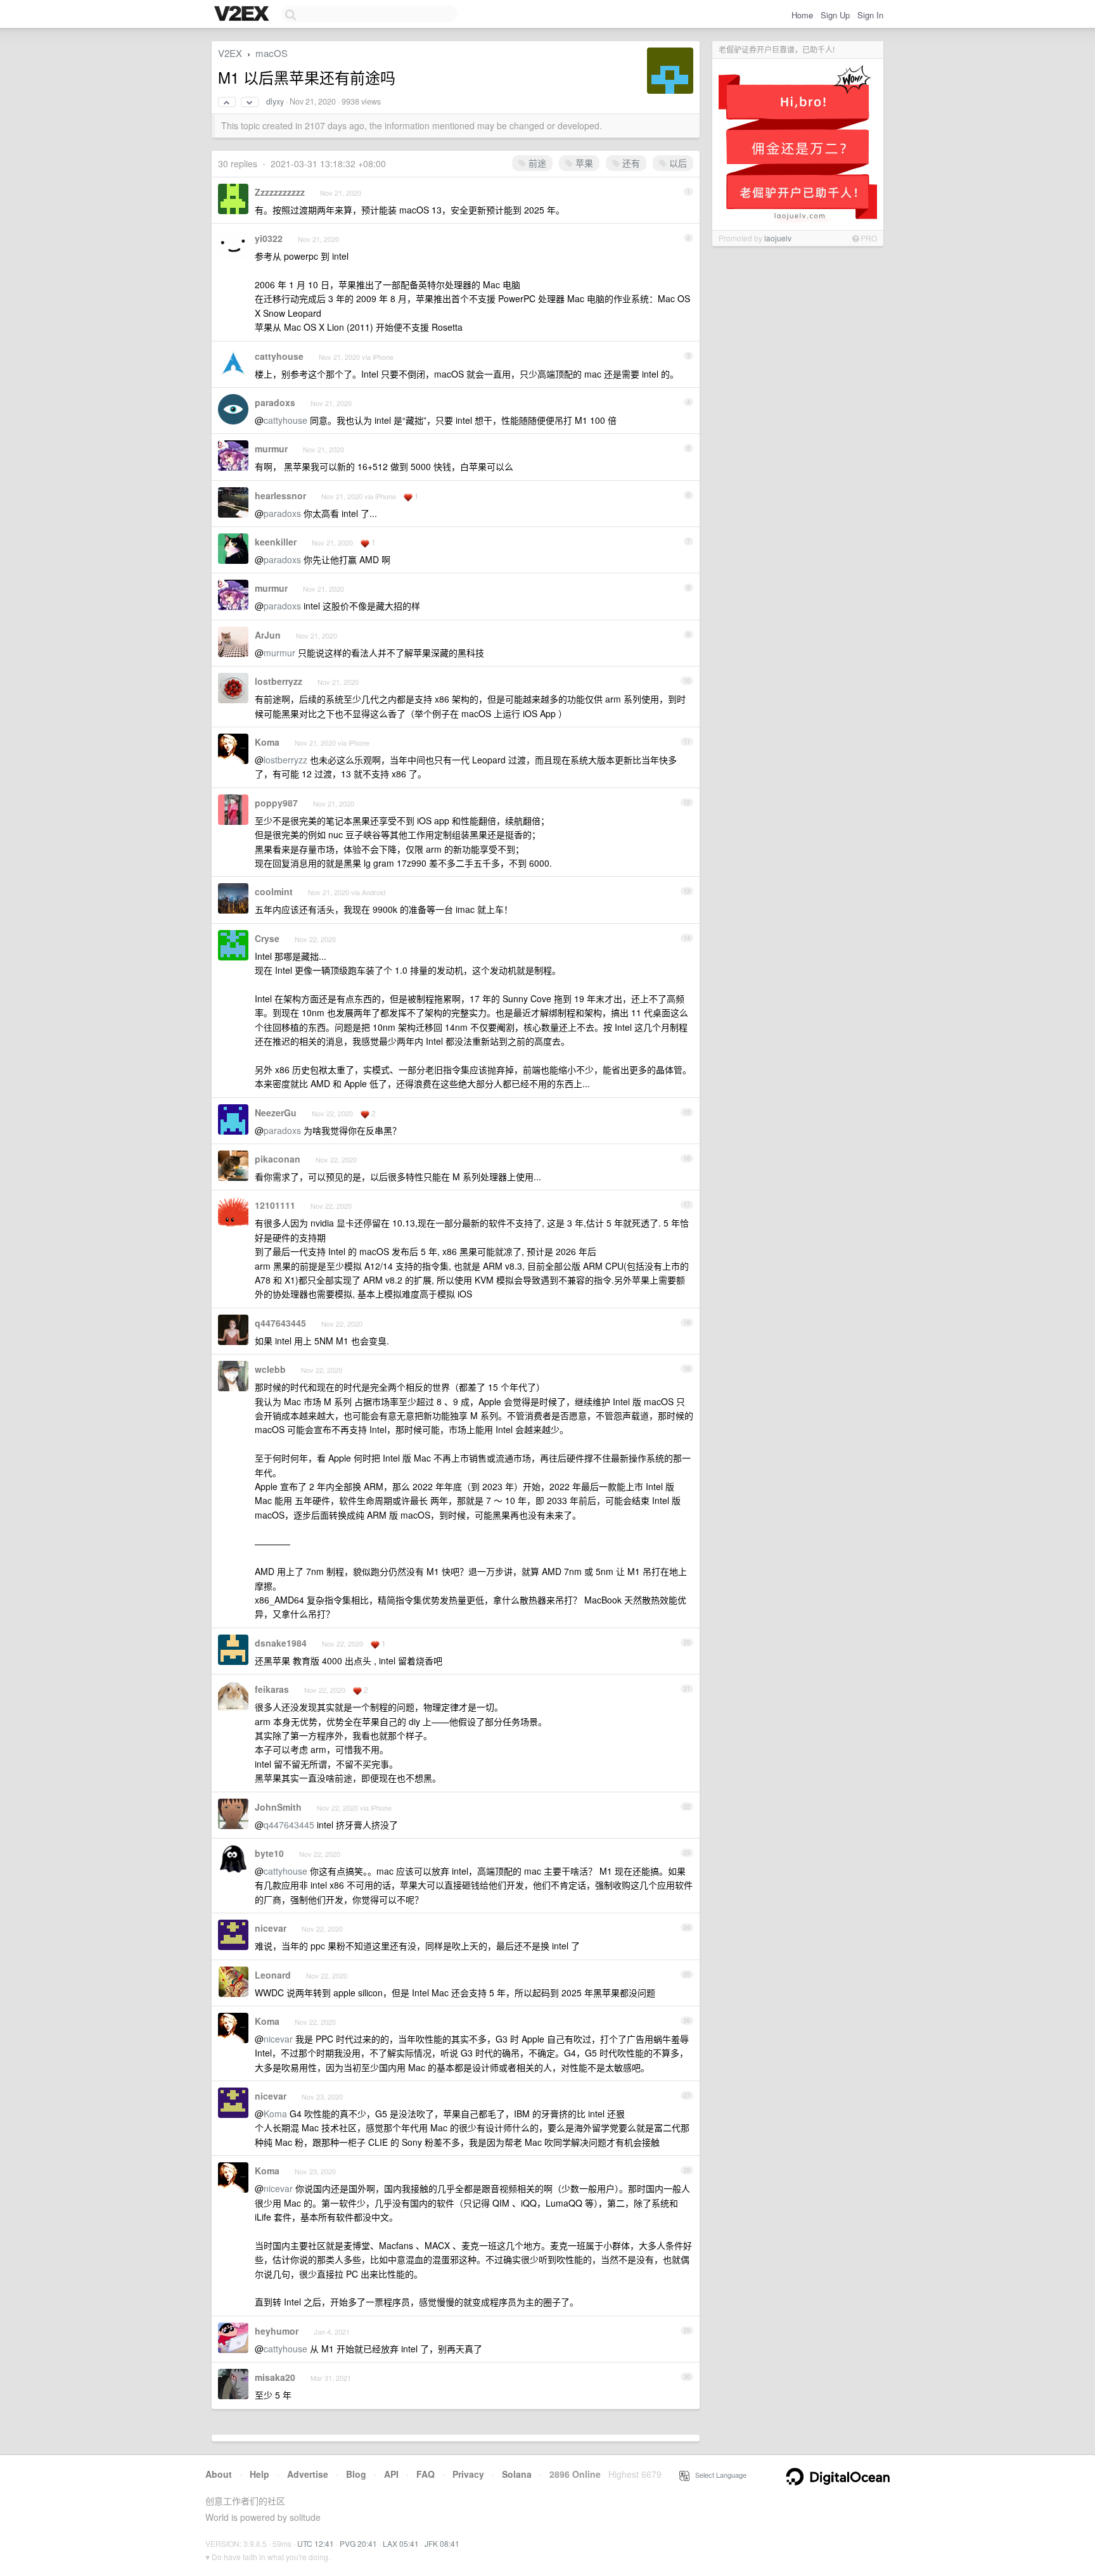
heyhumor (277, 2331)
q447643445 (280, 1323)
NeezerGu (276, 1113)
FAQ (426, 2474)
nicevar (271, 1928)
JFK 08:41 (442, 2543)
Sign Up (835, 15)
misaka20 (275, 2377)
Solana (517, 2474)
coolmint (274, 891)
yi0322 (269, 238)
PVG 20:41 (358, 2543)
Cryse (267, 938)
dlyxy (275, 101)
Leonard (273, 1975)
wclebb (270, 1369)
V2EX (230, 53)
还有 (630, 163)
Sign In (870, 15)
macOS (272, 53)
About (219, 2474)
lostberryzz (279, 681)
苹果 (583, 163)
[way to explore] (243, 15)
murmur (271, 449)
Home (802, 15)
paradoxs (275, 402)
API (391, 2474)
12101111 (275, 1205)
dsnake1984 (281, 1643)
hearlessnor (280, 495)
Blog (356, 2474)
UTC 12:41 (316, 2543)
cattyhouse (279, 356)
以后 (677, 163)
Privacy (468, 2474)
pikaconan (278, 1159)
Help (259, 2474)
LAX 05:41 (401, 2543)
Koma (267, 742)
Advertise (308, 2474)
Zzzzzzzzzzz (280, 192)
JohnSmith (278, 1807)
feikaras (272, 1689)
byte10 (269, 1853)
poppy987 (276, 803)
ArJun (268, 635)
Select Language (718, 2475)
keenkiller (276, 542)
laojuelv (778, 238)
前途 (536, 163)
